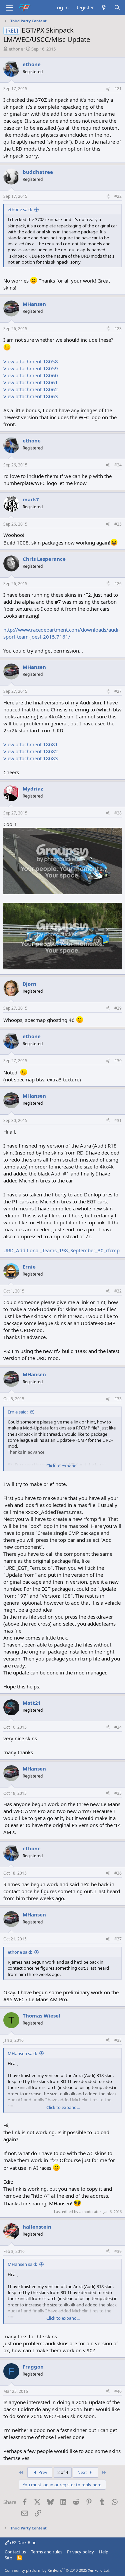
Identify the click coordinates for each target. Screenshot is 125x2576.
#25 (118, 524)
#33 (118, 1399)
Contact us (15, 2552)
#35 (118, 1793)
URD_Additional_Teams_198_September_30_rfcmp (61, 1250)
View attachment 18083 (31, 758)
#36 (118, 1873)
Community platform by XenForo (57, 2570)
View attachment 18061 (31, 382)
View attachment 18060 (31, 375)
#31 (118, 1120)
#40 (118, 2391)
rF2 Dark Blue (23, 2542)
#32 (118, 1291)
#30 (118, 1061)
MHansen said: (22, 2053)
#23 (118, 329)
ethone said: (20, 209)
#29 (118, 1008)
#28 (118, 813)
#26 (118, 584)
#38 (118, 2040)
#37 (118, 1939)
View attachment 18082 (31, 751)
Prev (42, 2472)
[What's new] (104, 7)
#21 (118, 89)
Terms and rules (47, 2552)
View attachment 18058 (31, 361)
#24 (118, 465)
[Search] (117, 7)
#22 (118, 196)
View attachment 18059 (31, 368)
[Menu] (9, 8)
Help (104, 2552)
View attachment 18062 (31, 389)
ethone (16, 49)
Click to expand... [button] (63, 1466)
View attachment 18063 (31, 396)
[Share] (108, 89)
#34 (118, 1727)
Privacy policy (80, 2552)
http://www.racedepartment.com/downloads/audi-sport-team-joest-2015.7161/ (62, 633)
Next (83, 2472)
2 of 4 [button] (63, 2472)
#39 (118, 2251)
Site (8, 2558)
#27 (118, 691)
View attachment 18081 (31, 744)
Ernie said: (18, 1412)
